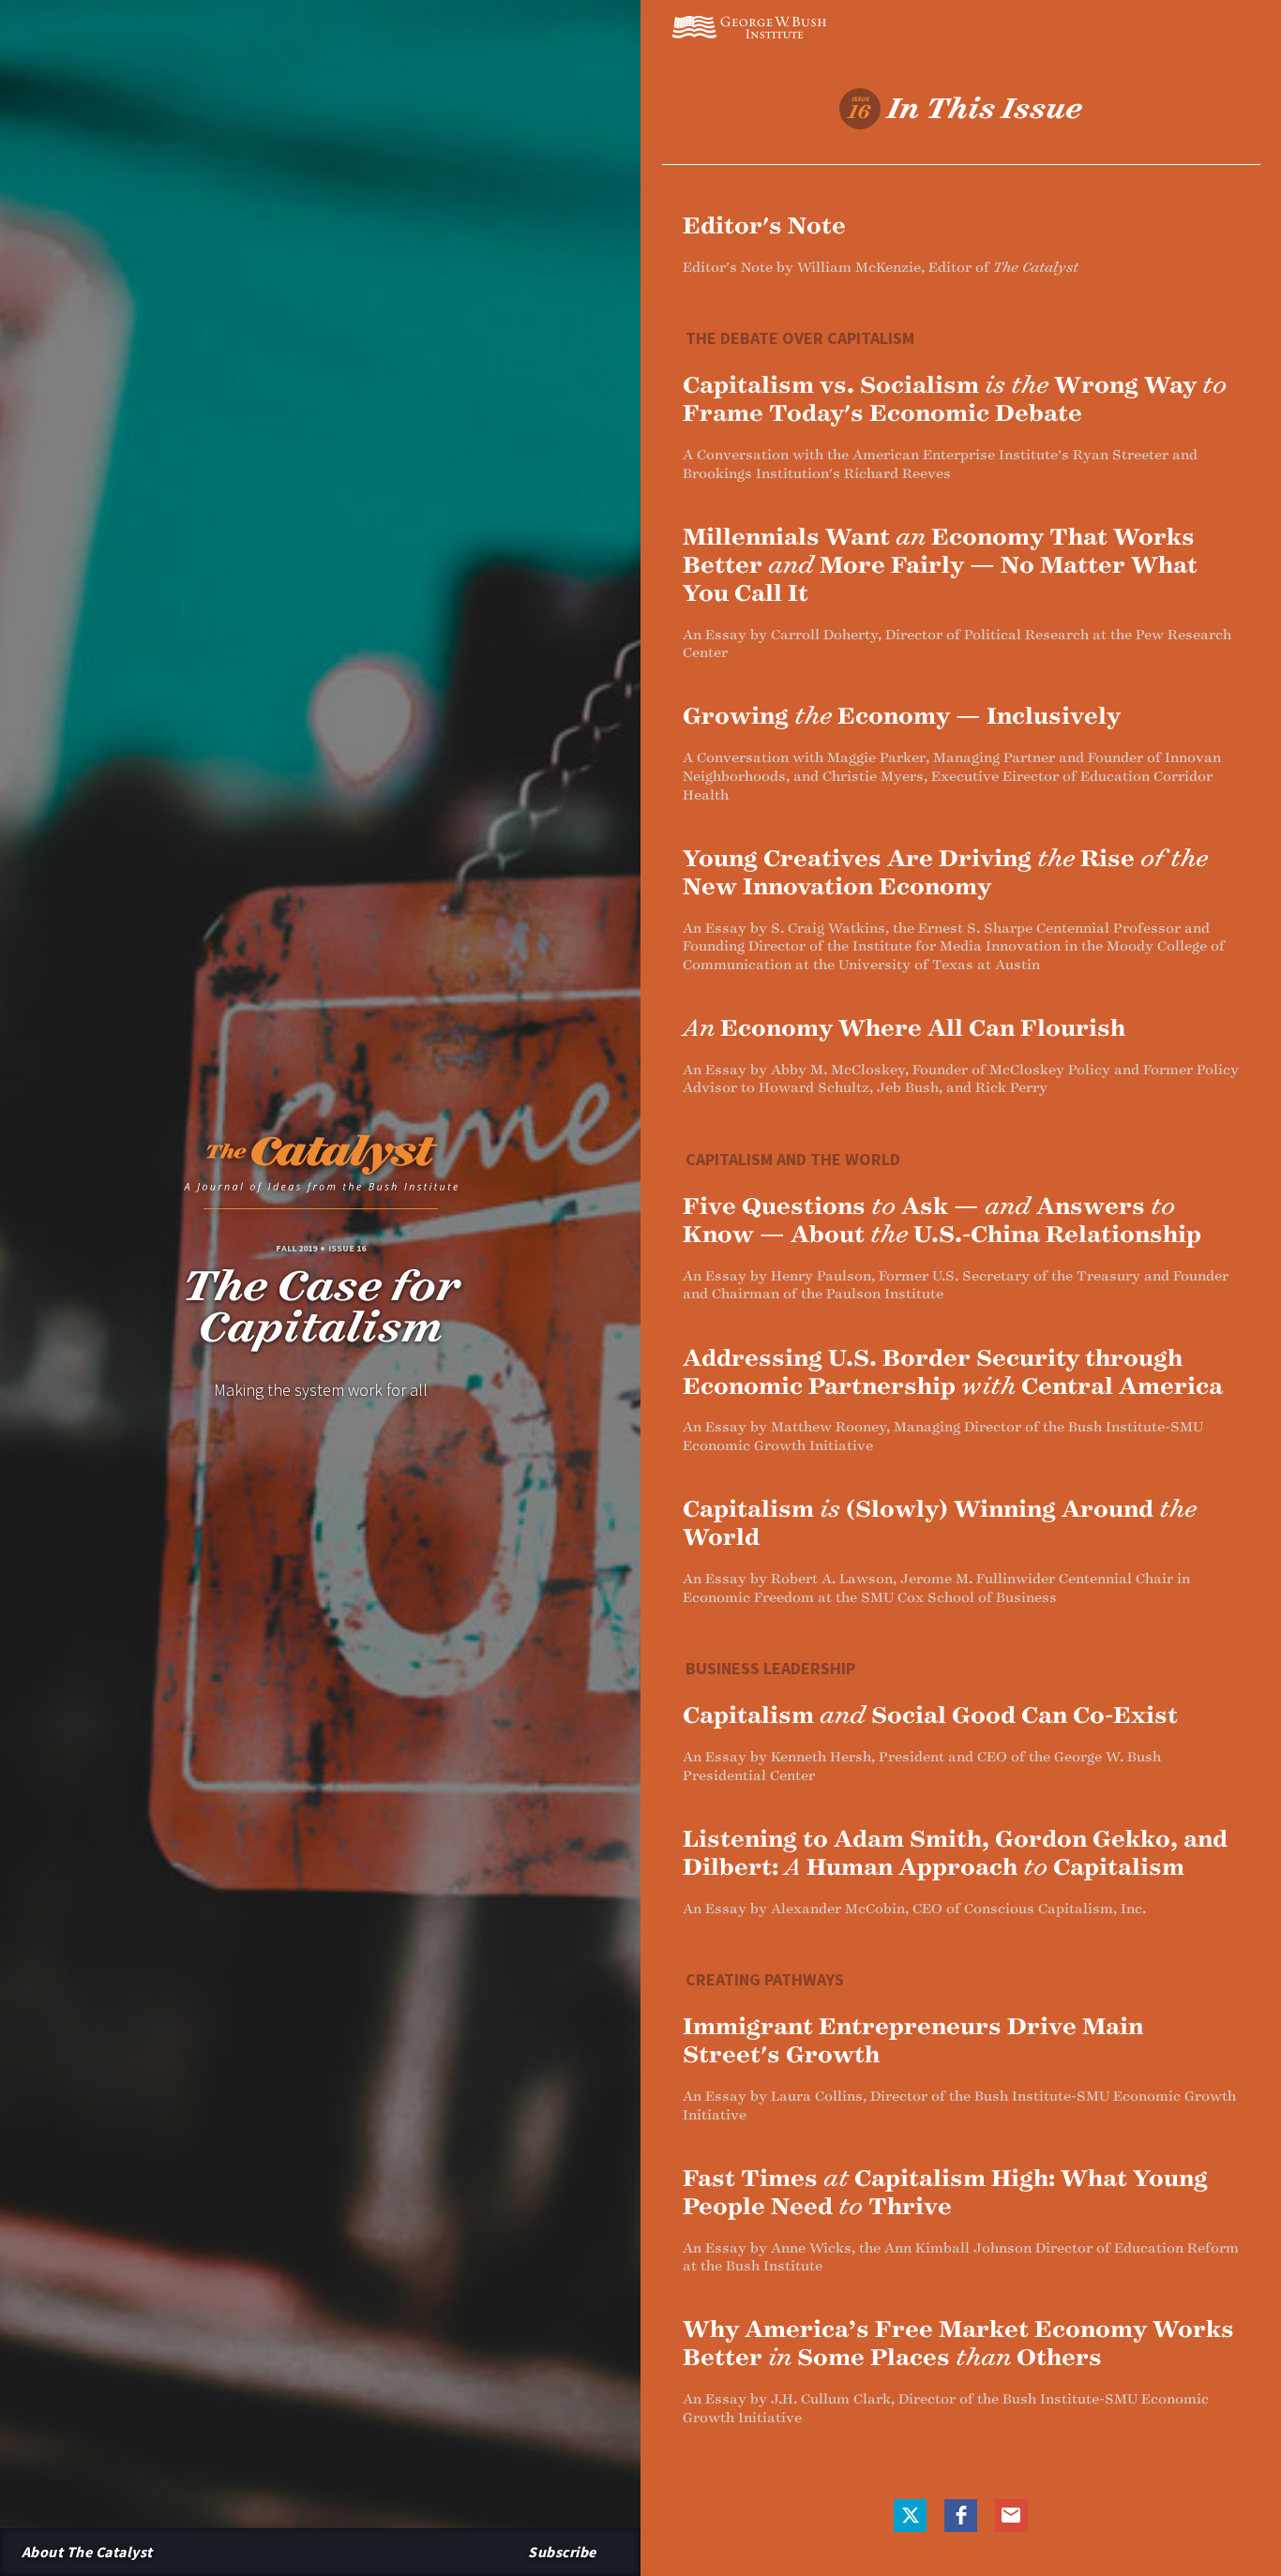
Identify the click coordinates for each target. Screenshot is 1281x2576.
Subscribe (562, 2552)
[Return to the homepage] (321, 1169)
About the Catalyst (87, 2552)
